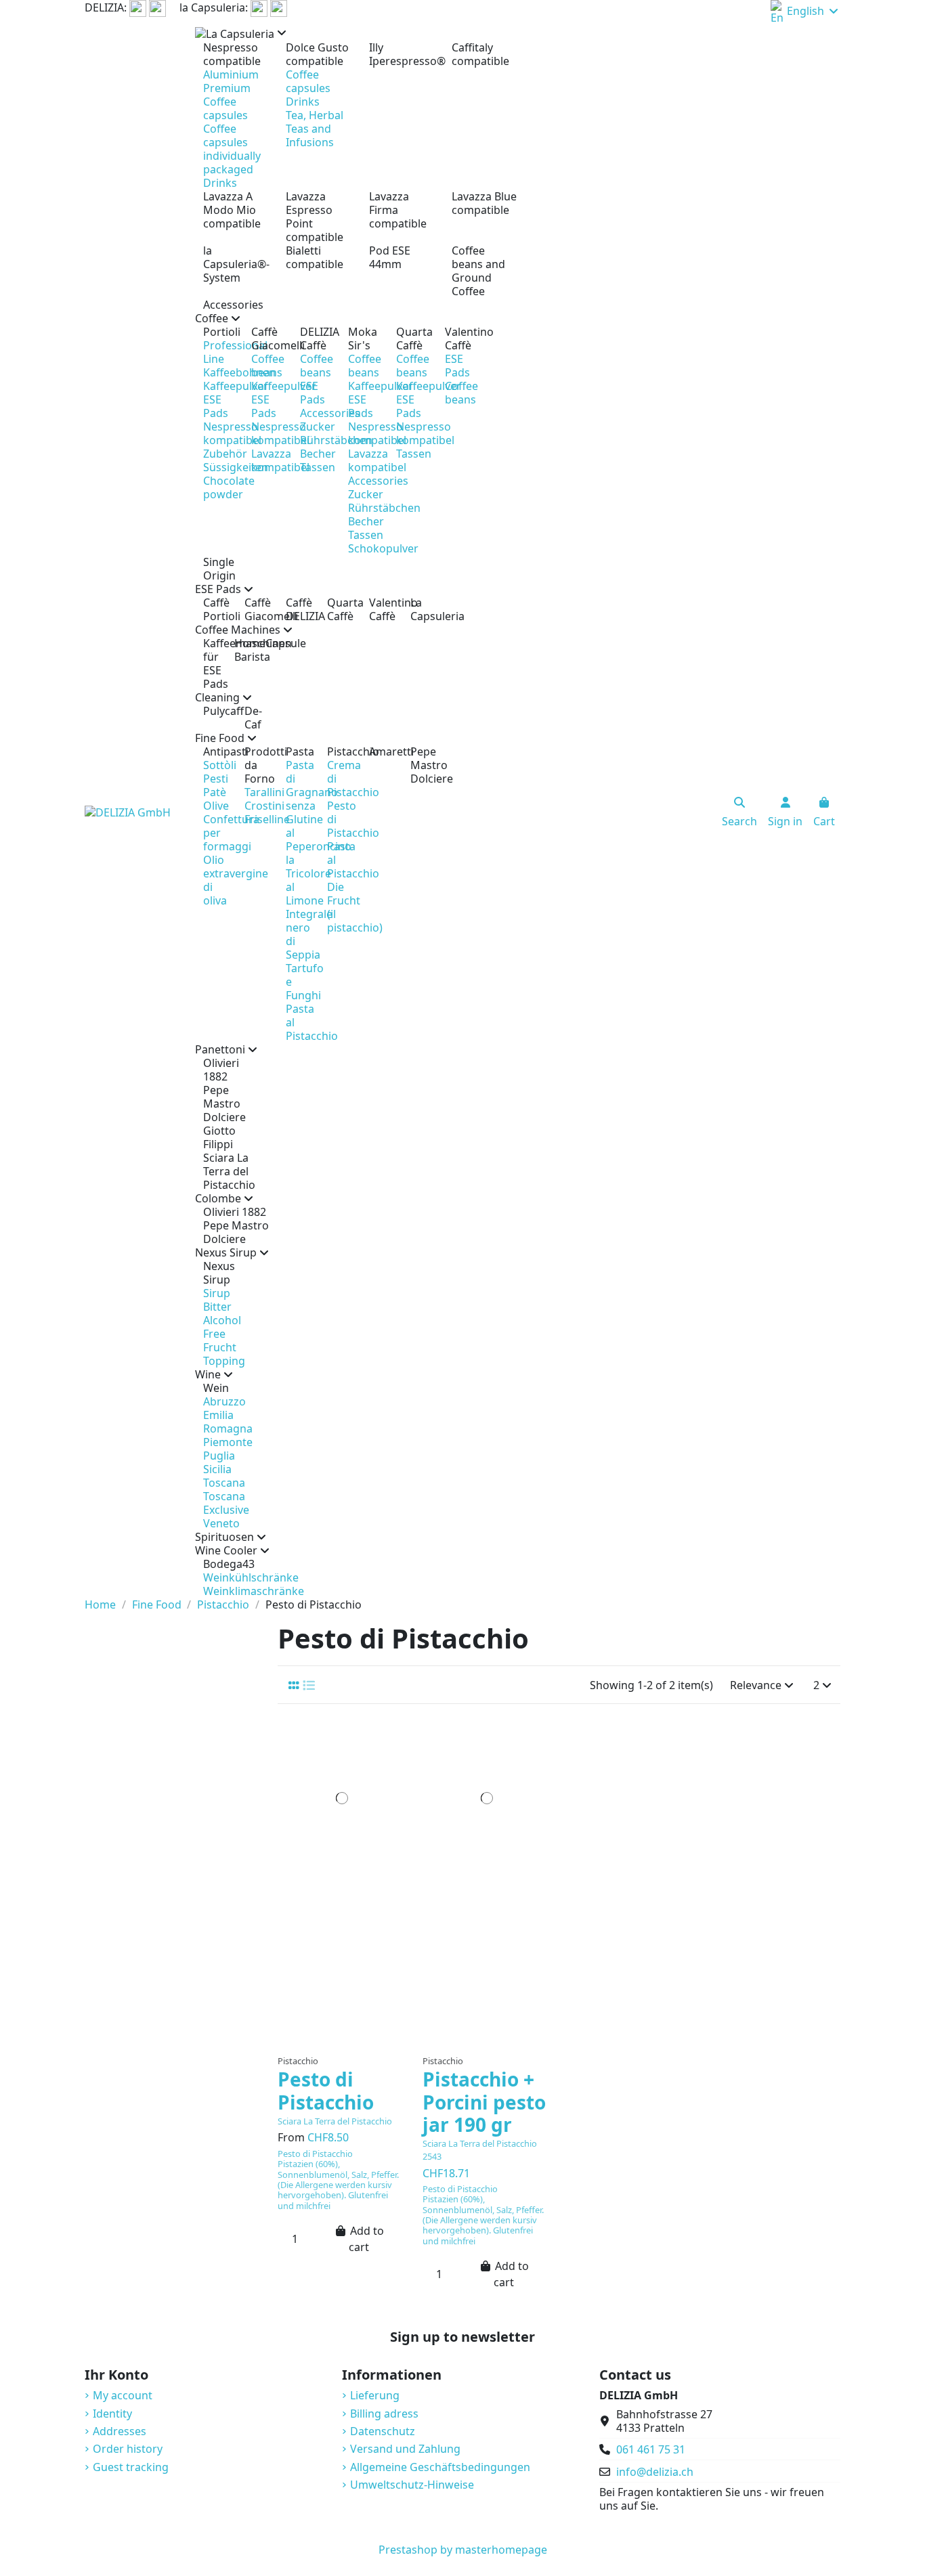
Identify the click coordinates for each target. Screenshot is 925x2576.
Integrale (309, 914)
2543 (432, 2156)
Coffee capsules (225, 108)
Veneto (221, 1523)
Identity (112, 2414)
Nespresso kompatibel (232, 433)
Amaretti (382, 751)
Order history (128, 2449)
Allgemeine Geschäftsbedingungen (440, 2467)
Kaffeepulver (236, 386)
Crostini (264, 806)
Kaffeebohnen (239, 372)
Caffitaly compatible (480, 54)
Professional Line (235, 352)
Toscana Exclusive (226, 1503)
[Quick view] (342, 2042)
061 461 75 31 (651, 2449)
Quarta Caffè (412, 339)
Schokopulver (383, 548)
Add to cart (366, 2239)
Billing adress (384, 2414)
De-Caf (253, 718)
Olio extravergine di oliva (236, 880)
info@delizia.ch (655, 2472)
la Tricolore (308, 867)
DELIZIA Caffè (316, 339)
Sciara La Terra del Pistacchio (229, 1171)
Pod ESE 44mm (390, 257)
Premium (227, 88)
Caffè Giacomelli (267, 339)
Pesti (216, 779)
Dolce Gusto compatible (317, 54)
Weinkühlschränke (251, 1577)
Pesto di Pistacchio (326, 2091)
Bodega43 (223, 1564)
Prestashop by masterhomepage (463, 2550)
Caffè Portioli (216, 609)
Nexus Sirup (219, 1273)
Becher (318, 454)
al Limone (305, 894)
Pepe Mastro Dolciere (423, 765)
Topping (224, 1361)
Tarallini (264, 792)
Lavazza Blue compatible (484, 203)
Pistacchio (340, 751)
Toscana (224, 1483)
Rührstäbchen (336, 440)
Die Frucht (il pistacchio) (355, 907)
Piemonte (228, 1442)
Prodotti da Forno (257, 765)
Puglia (219, 1456)
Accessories (233, 305)
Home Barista (242, 650)
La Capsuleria (423, 609)
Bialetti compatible (315, 257)
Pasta (298, 751)
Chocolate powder (229, 487)
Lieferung (375, 2395)
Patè (215, 792)
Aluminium (231, 74)
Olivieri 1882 (221, 1070)
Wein (216, 1388)
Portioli (219, 332)
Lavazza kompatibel (280, 460)
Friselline (267, 819)
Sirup (217, 1293)
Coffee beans (268, 366)
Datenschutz (383, 2431)
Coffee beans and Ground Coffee (478, 271)
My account (123, 2395)
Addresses (120, 2431)
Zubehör (225, 454)
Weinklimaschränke (254, 1591)
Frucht (220, 1347)
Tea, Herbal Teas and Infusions (315, 129)
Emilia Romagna (228, 1422)
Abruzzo (224, 1401)
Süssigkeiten (236, 467)
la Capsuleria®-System (236, 264)
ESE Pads (216, 406)
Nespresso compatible (232, 54)
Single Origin (219, 569)
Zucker (318, 427)
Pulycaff (216, 711)
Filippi (218, 1144)
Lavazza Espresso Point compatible (315, 217)
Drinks (220, 183)
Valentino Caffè (461, 339)
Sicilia (217, 1469)
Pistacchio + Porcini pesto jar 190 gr (484, 2102)
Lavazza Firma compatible (398, 210)
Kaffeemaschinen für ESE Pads (211, 663)
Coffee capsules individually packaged (232, 149)
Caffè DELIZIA (298, 609)
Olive (216, 806)
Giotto (219, 1131)
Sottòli (220, 765)
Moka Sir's (363, 339)
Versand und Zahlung (405, 2449)
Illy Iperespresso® (402, 54)
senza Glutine (304, 812)
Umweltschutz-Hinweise (412, 2485)
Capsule (273, 643)
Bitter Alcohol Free (222, 1320)
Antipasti (216, 751)
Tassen (318, 467)
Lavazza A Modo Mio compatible (232, 210)
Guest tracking (131, 2467)
